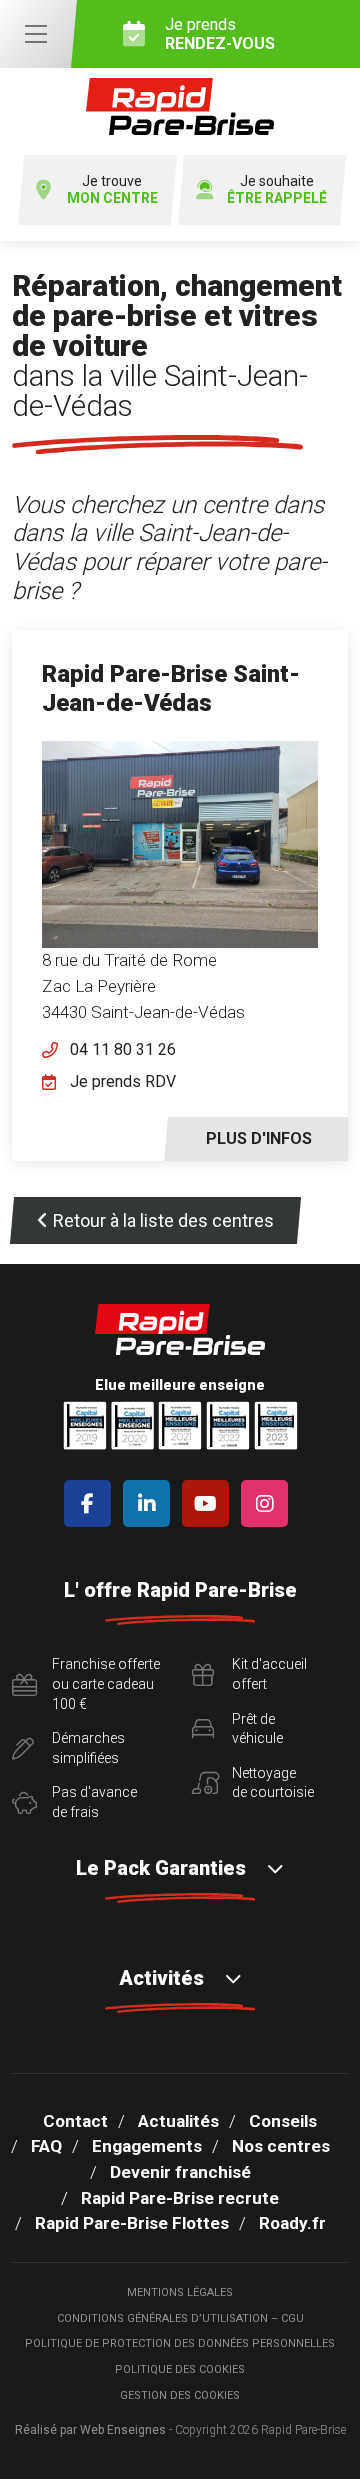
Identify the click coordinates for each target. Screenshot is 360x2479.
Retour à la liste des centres (163, 1220)
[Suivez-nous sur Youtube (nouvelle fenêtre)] (209, 1503)
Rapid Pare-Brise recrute (180, 2198)
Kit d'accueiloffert (269, 1674)
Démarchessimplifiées (88, 1748)
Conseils (283, 2121)
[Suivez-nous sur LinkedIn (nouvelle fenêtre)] (150, 1503)
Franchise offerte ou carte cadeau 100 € (106, 1683)
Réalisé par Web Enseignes (90, 2430)
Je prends (220, 34)
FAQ (46, 2146)
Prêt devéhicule (257, 1729)
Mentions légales (180, 2292)
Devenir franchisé (180, 2172)
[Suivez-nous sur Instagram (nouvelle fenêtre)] (268, 1503)
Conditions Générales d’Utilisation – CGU (180, 2318)
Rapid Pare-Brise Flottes (132, 2223)
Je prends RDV (123, 1081)
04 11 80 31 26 (123, 1049)
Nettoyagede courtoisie (273, 1783)
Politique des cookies (180, 2369)
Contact (75, 2121)
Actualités (178, 2121)
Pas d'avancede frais (94, 1802)
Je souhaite (277, 189)
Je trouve (112, 189)
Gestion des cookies (180, 2395)
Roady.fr (292, 2223)
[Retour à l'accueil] (180, 106)
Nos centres (281, 2146)
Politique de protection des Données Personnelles (180, 2343)
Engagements (147, 2146)
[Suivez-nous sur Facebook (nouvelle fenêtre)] (91, 1503)
